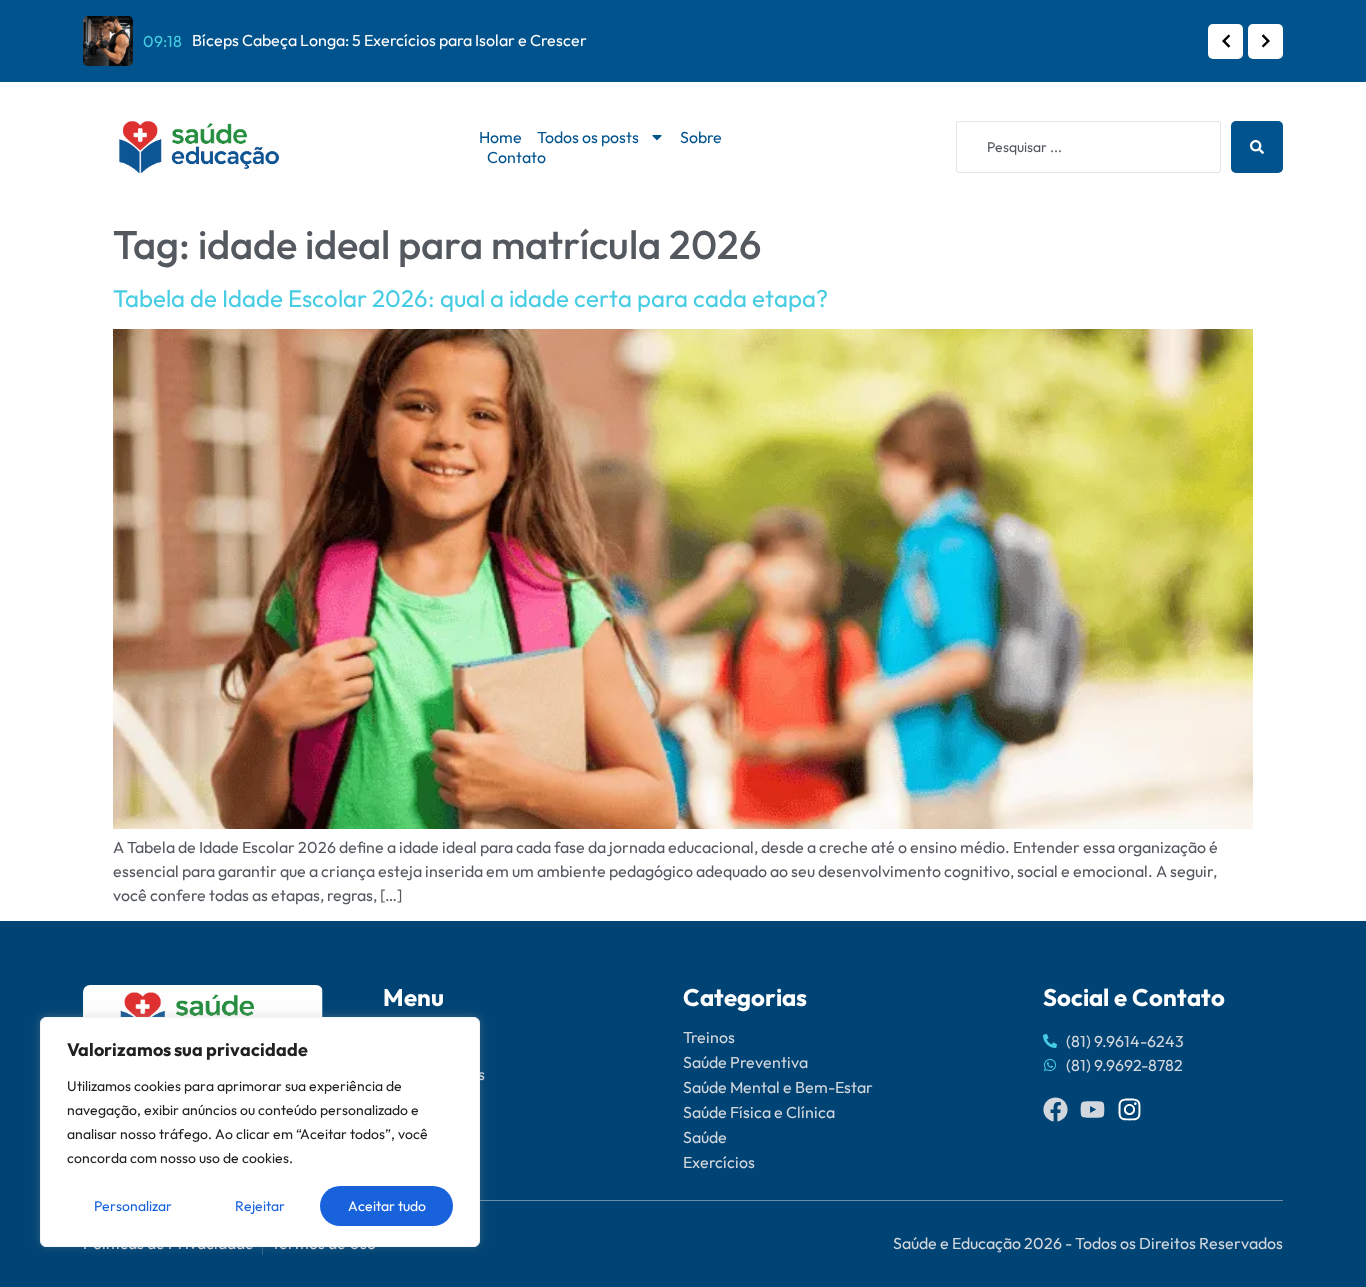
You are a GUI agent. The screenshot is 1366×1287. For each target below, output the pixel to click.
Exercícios (719, 1162)
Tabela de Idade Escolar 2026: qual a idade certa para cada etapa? (470, 298)
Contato (516, 157)
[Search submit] (1257, 147)
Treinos (709, 1037)
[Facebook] (1055, 1109)
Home (500, 137)
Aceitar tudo (387, 1206)
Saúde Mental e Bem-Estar (778, 1087)
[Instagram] (1129, 1109)
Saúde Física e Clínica (759, 1112)
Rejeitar (260, 1206)
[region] (260, 1132)
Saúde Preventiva (745, 1062)
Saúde (705, 1137)
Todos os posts (588, 137)
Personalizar (133, 1206)
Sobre (701, 137)
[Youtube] (1092, 1109)
